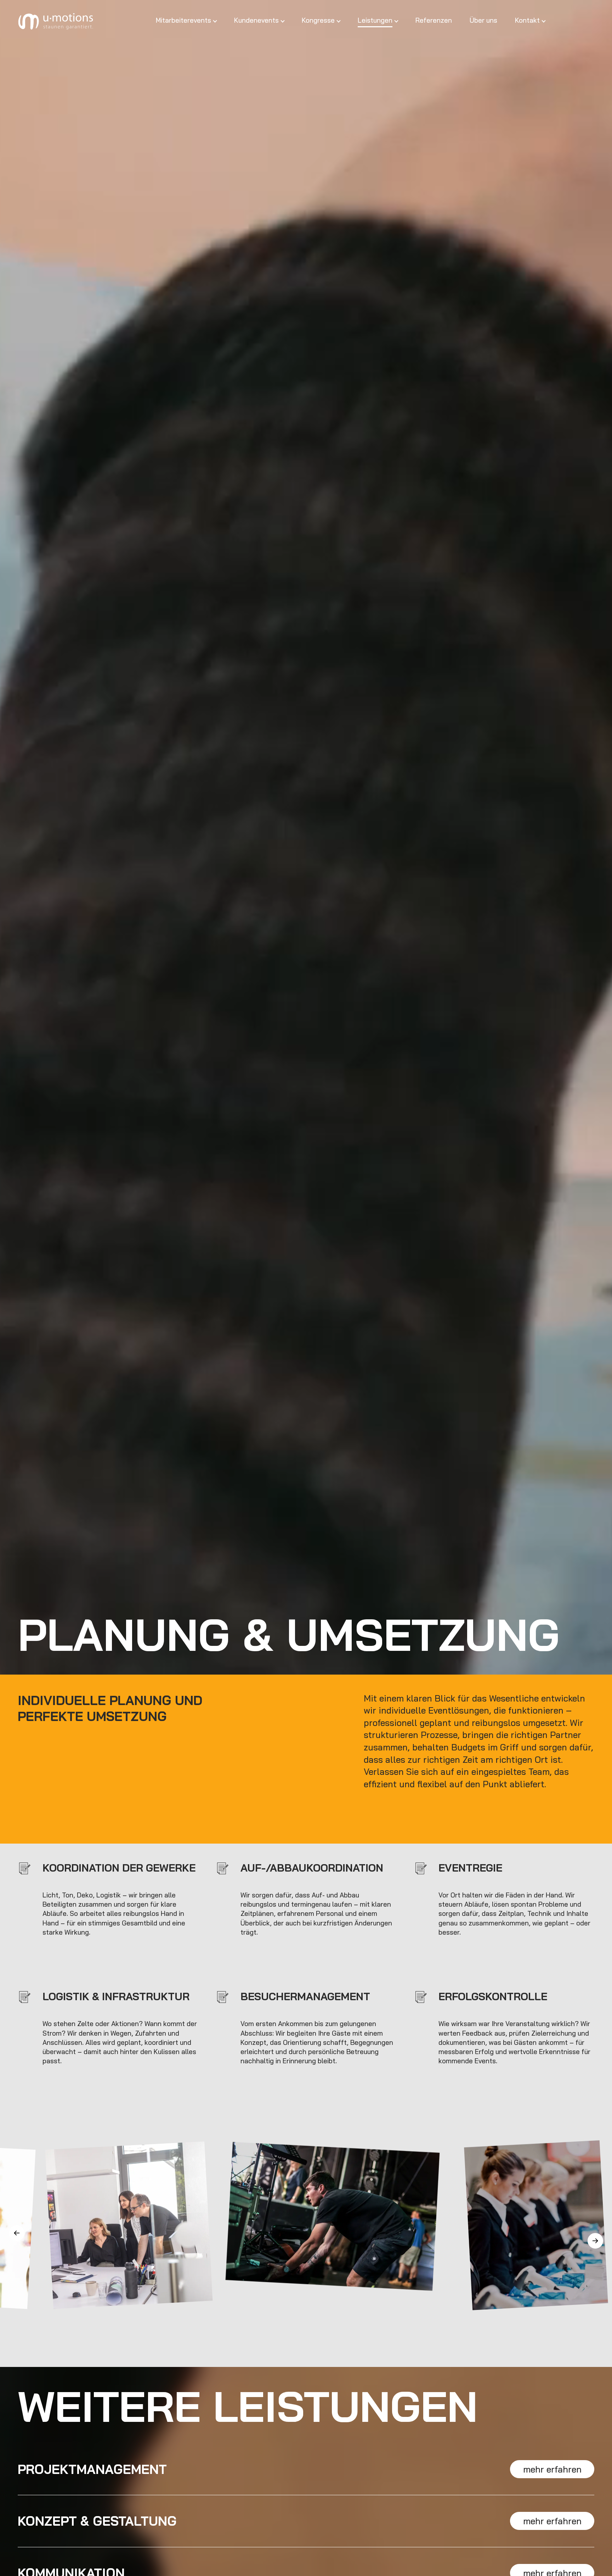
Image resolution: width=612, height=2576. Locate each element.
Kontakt (527, 20)
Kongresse (318, 20)
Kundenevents (256, 20)
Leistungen (375, 20)
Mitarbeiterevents (183, 20)
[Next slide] (595, 2241)
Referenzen (434, 20)
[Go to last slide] (17, 2233)
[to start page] (57, 21)
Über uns (483, 20)
